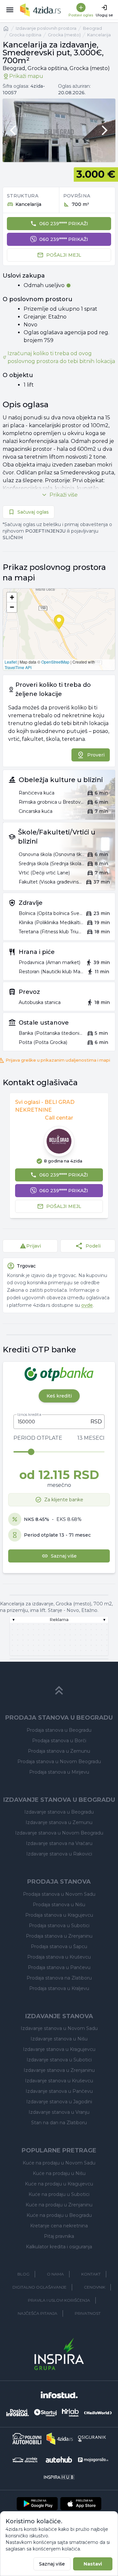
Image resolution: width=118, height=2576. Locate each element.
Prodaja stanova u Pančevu (59, 1967)
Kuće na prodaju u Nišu (59, 2173)
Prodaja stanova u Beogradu (59, 1730)
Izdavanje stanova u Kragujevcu (59, 2049)
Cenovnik (95, 2287)
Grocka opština (25, 35)
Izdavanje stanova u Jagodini (59, 2102)
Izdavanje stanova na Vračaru (59, 1843)
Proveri (96, 755)
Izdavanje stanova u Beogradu (59, 1812)
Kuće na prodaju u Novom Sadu (59, 2163)
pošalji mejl (64, 255)
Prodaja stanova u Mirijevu (59, 1772)
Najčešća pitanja (38, 2313)
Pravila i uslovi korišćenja (59, 2300)
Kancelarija (99, 35)
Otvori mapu (59, 630)
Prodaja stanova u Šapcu (59, 1946)
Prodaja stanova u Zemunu (59, 1751)
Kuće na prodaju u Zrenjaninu (59, 2205)
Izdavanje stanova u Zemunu (59, 1822)
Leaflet (11, 662)
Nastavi (93, 2564)
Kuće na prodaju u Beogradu (59, 2215)
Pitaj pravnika (59, 2236)
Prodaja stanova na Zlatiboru (59, 1978)
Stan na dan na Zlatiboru (59, 2123)
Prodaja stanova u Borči (59, 1741)
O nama (55, 2274)
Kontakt (91, 2274)
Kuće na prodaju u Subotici (59, 2194)
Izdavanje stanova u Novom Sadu (59, 2028)
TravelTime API (18, 667)
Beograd (92, 28)
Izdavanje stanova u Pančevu (59, 2091)
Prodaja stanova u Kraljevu (59, 1988)
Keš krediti (59, 1396)
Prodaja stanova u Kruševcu (59, 1957)
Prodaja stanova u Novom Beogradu (59, 1762)
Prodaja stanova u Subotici (59, 1926)
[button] (12, 597)
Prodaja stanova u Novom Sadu (59, 1894)
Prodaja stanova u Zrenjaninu (59, 1936)
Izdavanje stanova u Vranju (59, 2112)
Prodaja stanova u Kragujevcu (59, 1915)
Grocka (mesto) (64, 35)
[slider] (31, 1452)
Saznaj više (52, 2564)
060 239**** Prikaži (64, 224)
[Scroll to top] (59, 1690)
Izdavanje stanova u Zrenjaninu (59, 2070)
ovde (87, 1305)
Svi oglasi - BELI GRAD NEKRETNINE (45, 1106)
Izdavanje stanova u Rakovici (59, 1854)
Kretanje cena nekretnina (59, 2226)
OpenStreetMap (55, 662)
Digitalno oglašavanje (39, 2287)
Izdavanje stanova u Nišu (59, 2039)
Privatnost (88, 2313)
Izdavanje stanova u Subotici (59, 2060)
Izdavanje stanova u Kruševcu (59, 2081)
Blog (23, 2274)
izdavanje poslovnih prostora (46, 28)
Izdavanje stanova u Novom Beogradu (59, 1833)
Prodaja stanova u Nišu (59, 1905)
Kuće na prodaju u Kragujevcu (59, 2184)
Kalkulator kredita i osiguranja (59, 2247)
